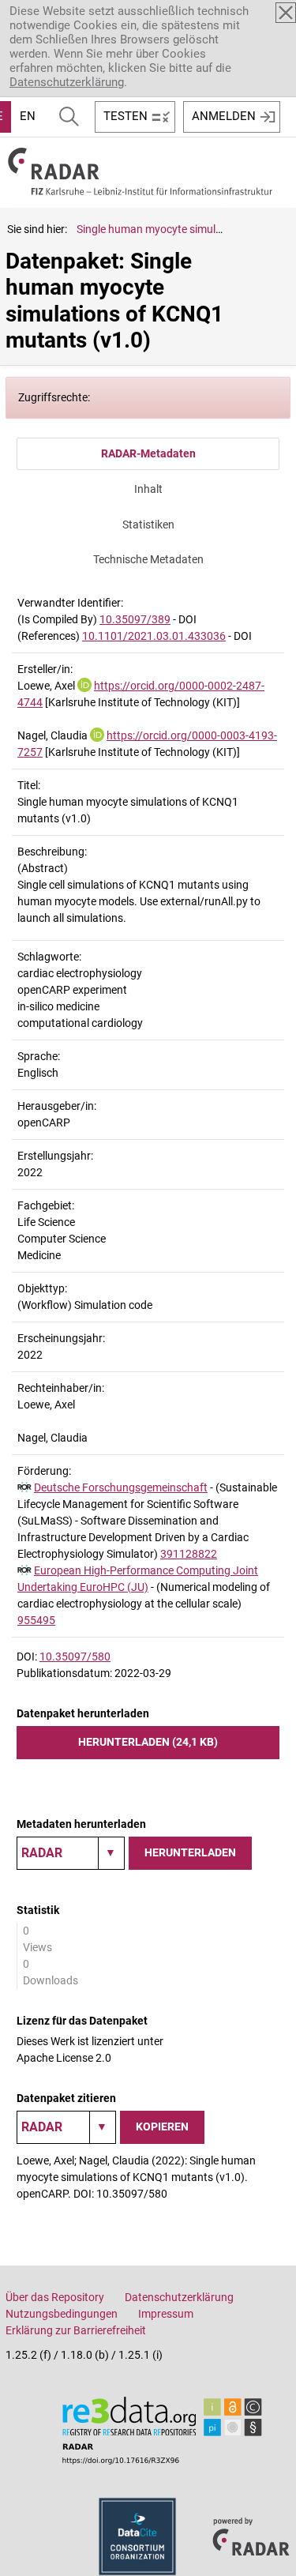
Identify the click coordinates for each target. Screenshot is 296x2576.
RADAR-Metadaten (148, 453)
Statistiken (148, 525)
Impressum (166, 2314)
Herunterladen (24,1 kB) (148, 1742)
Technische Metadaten (148, 559)
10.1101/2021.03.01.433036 (154, 636)
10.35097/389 (135, 619)
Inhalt (148, 489)
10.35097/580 (75, 1657)
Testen (126, 116)
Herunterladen (190, 1852)
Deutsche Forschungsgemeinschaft (121, 1487)
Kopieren (162, 2127)
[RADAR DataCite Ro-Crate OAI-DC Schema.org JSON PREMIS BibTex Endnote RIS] (71, 1853)
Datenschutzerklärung (67, 82)
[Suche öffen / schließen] (69, 117)
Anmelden (224, 116)
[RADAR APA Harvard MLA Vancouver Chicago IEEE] (66, 2127)
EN (28, 116)
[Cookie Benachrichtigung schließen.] (286, 13)
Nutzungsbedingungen (62, 2314)
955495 (36, 1620)
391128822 (189, 1554)
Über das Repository (55, 2297)
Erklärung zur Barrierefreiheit (76, 2330)
